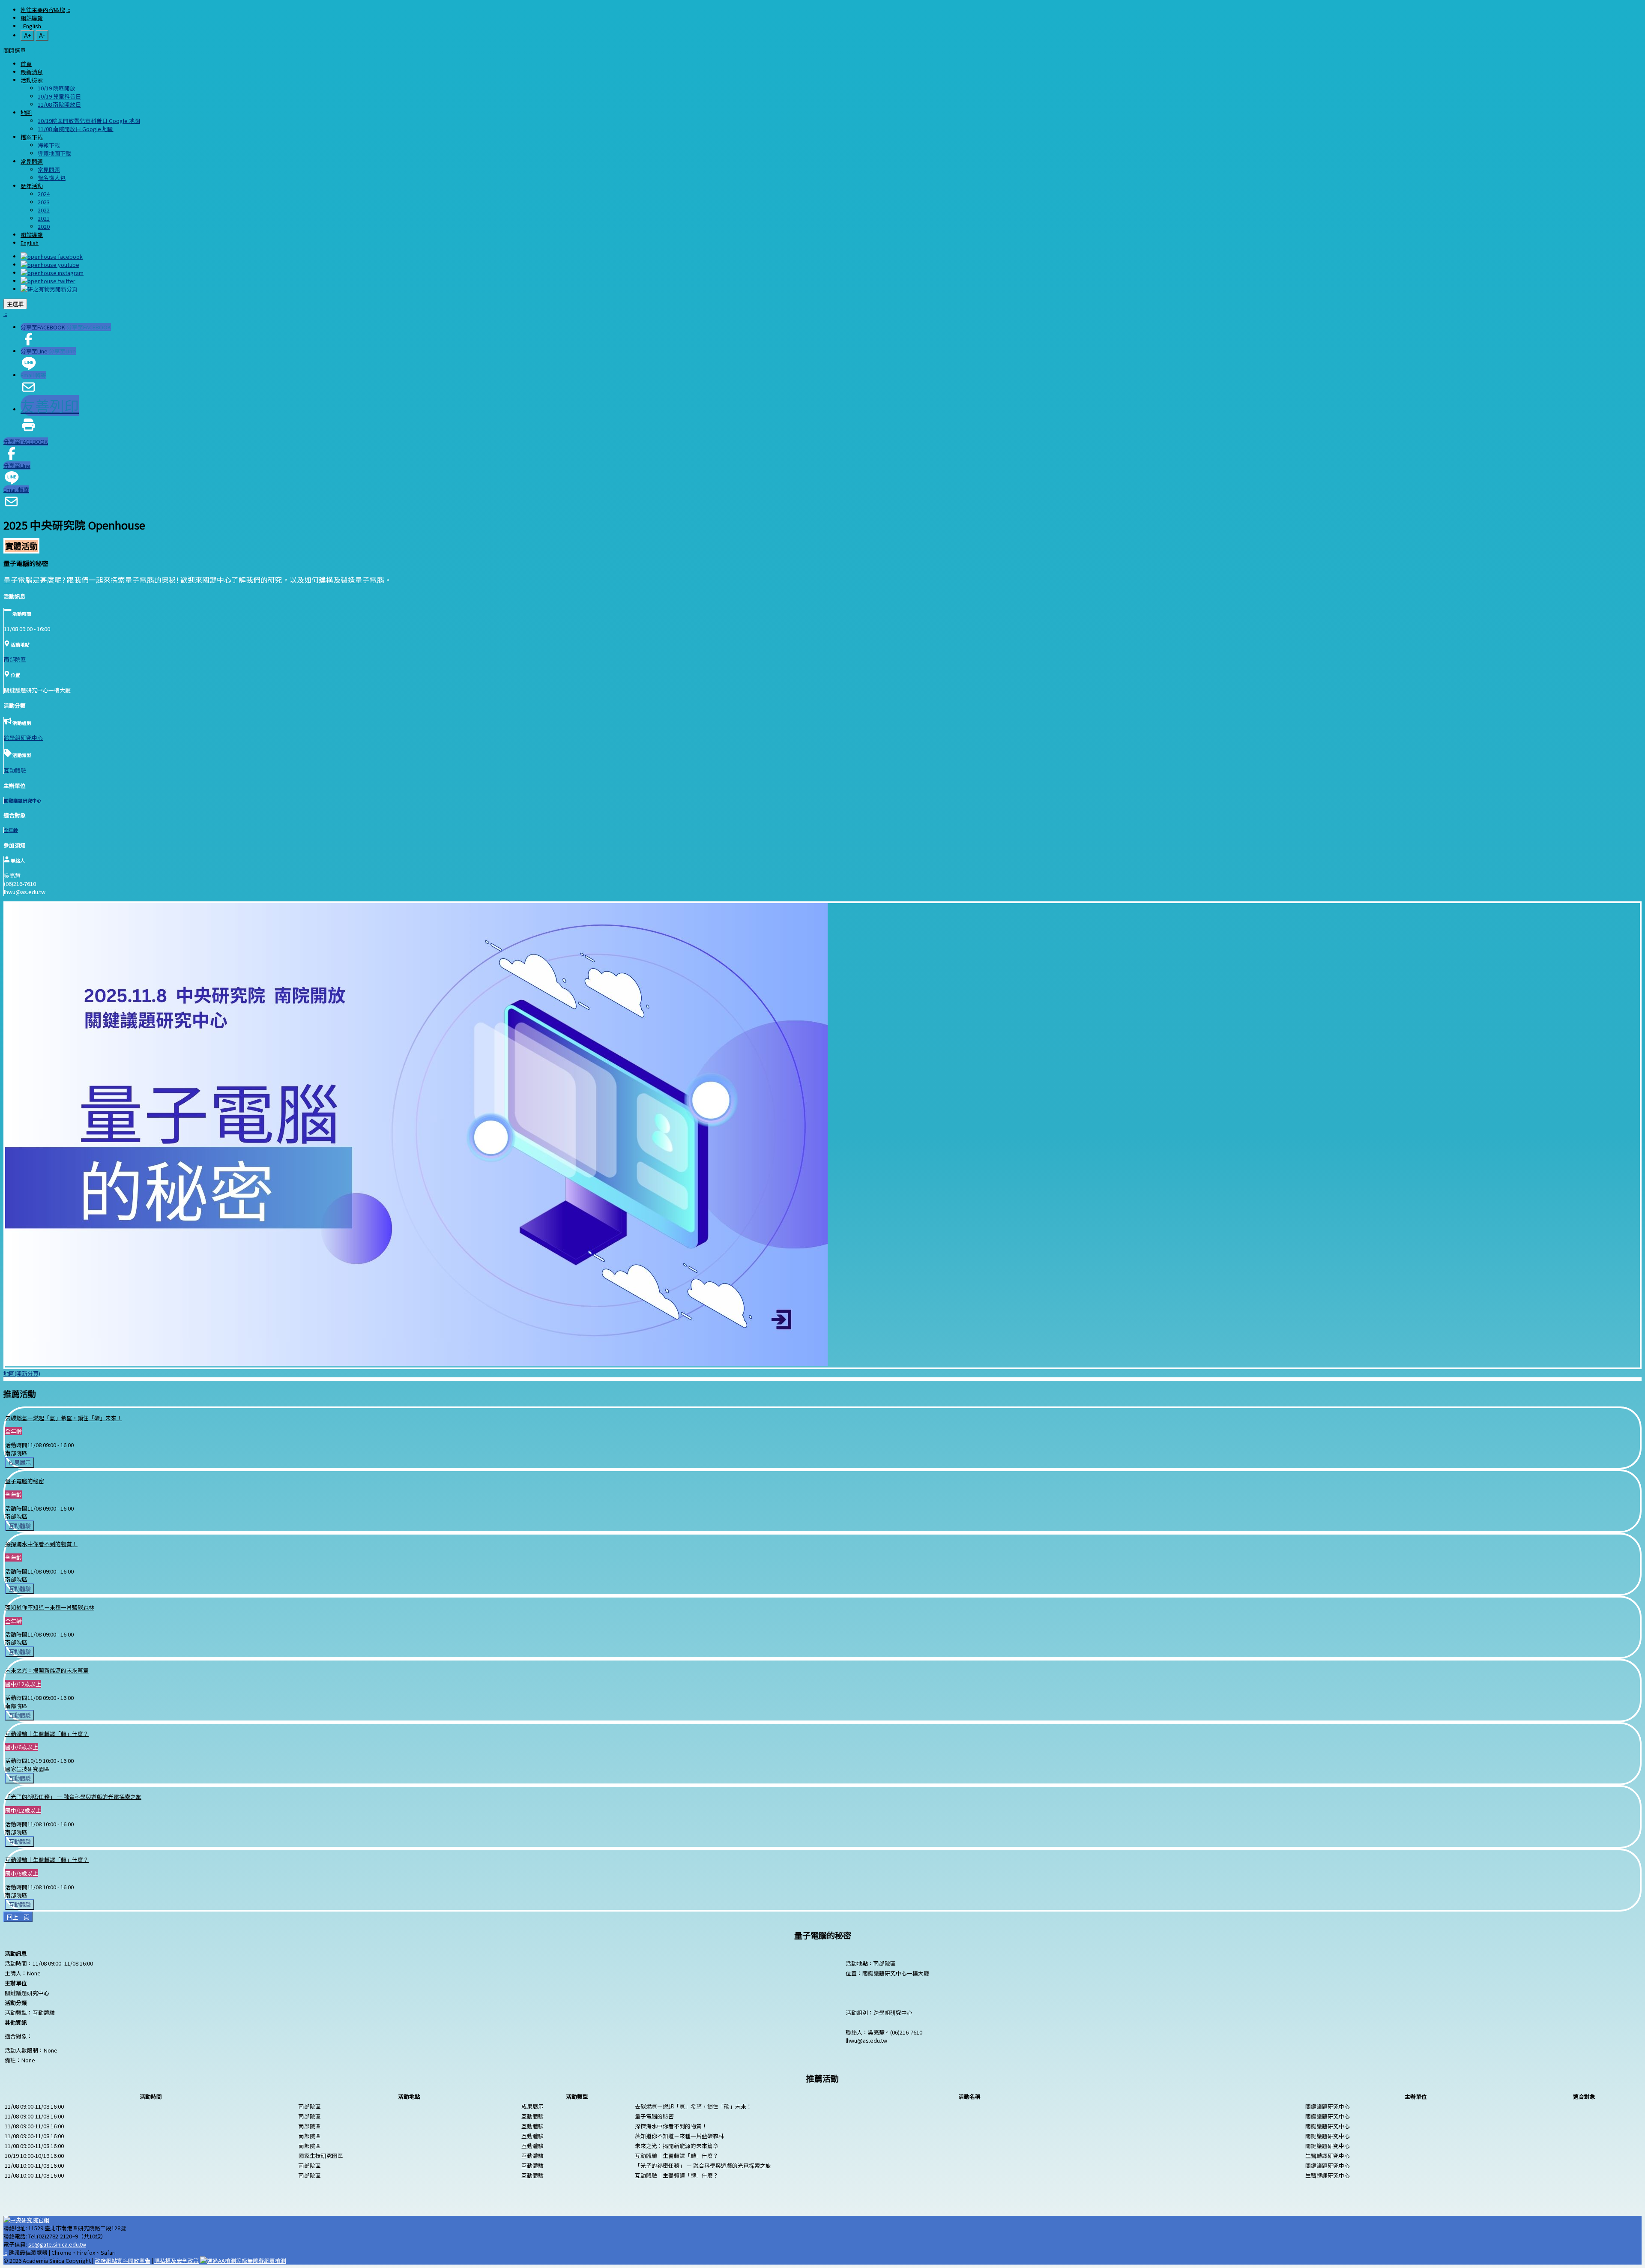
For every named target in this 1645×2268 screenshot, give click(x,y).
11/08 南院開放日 (59, 104)
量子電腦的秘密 (25, 1481)
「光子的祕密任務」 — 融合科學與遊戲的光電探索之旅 (73, 1797)
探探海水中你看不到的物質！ (41, 1544)
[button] (15, 50)
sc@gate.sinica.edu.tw (57, 2244)
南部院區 (15, 659)
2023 (44, 202)
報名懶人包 (52, 178)
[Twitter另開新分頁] (48, 281)
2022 (44, 210)
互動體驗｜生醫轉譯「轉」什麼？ (47, 1734)
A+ (27, 35)
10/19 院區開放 (57, 88)
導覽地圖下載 (54, 153)
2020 (44, 226)
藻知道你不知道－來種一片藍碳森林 (50, 1607)
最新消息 (32, 72)
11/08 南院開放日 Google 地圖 (76, 129)
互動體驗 (15, 770)
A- (42, 35)
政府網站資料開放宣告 (123, 2261)
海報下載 (49, 145)
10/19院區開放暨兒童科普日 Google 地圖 (89, 121)
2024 (44, 194)
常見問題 (32, 161)
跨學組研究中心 (23, 738)
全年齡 (11, 830)
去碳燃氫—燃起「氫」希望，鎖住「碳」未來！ (64, 1418)
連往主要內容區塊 (43, 10)
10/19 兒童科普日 (59, 96)
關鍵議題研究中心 (23, 800)
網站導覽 (32, 18)
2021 (44, 218)
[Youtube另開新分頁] (50, 265)
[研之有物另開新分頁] (49, 289)
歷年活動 (32, 186)
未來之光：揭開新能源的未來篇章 (47, 1670)
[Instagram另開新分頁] (52, 273)
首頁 (26, 64)
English (31, 26)
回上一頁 (18, 1917)
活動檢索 (32, 80)
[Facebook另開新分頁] (52, 256)
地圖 (26, 112)
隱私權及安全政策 (176, 2261)
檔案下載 (32, 137)
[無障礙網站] (243, 2261)
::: (68, 10)
